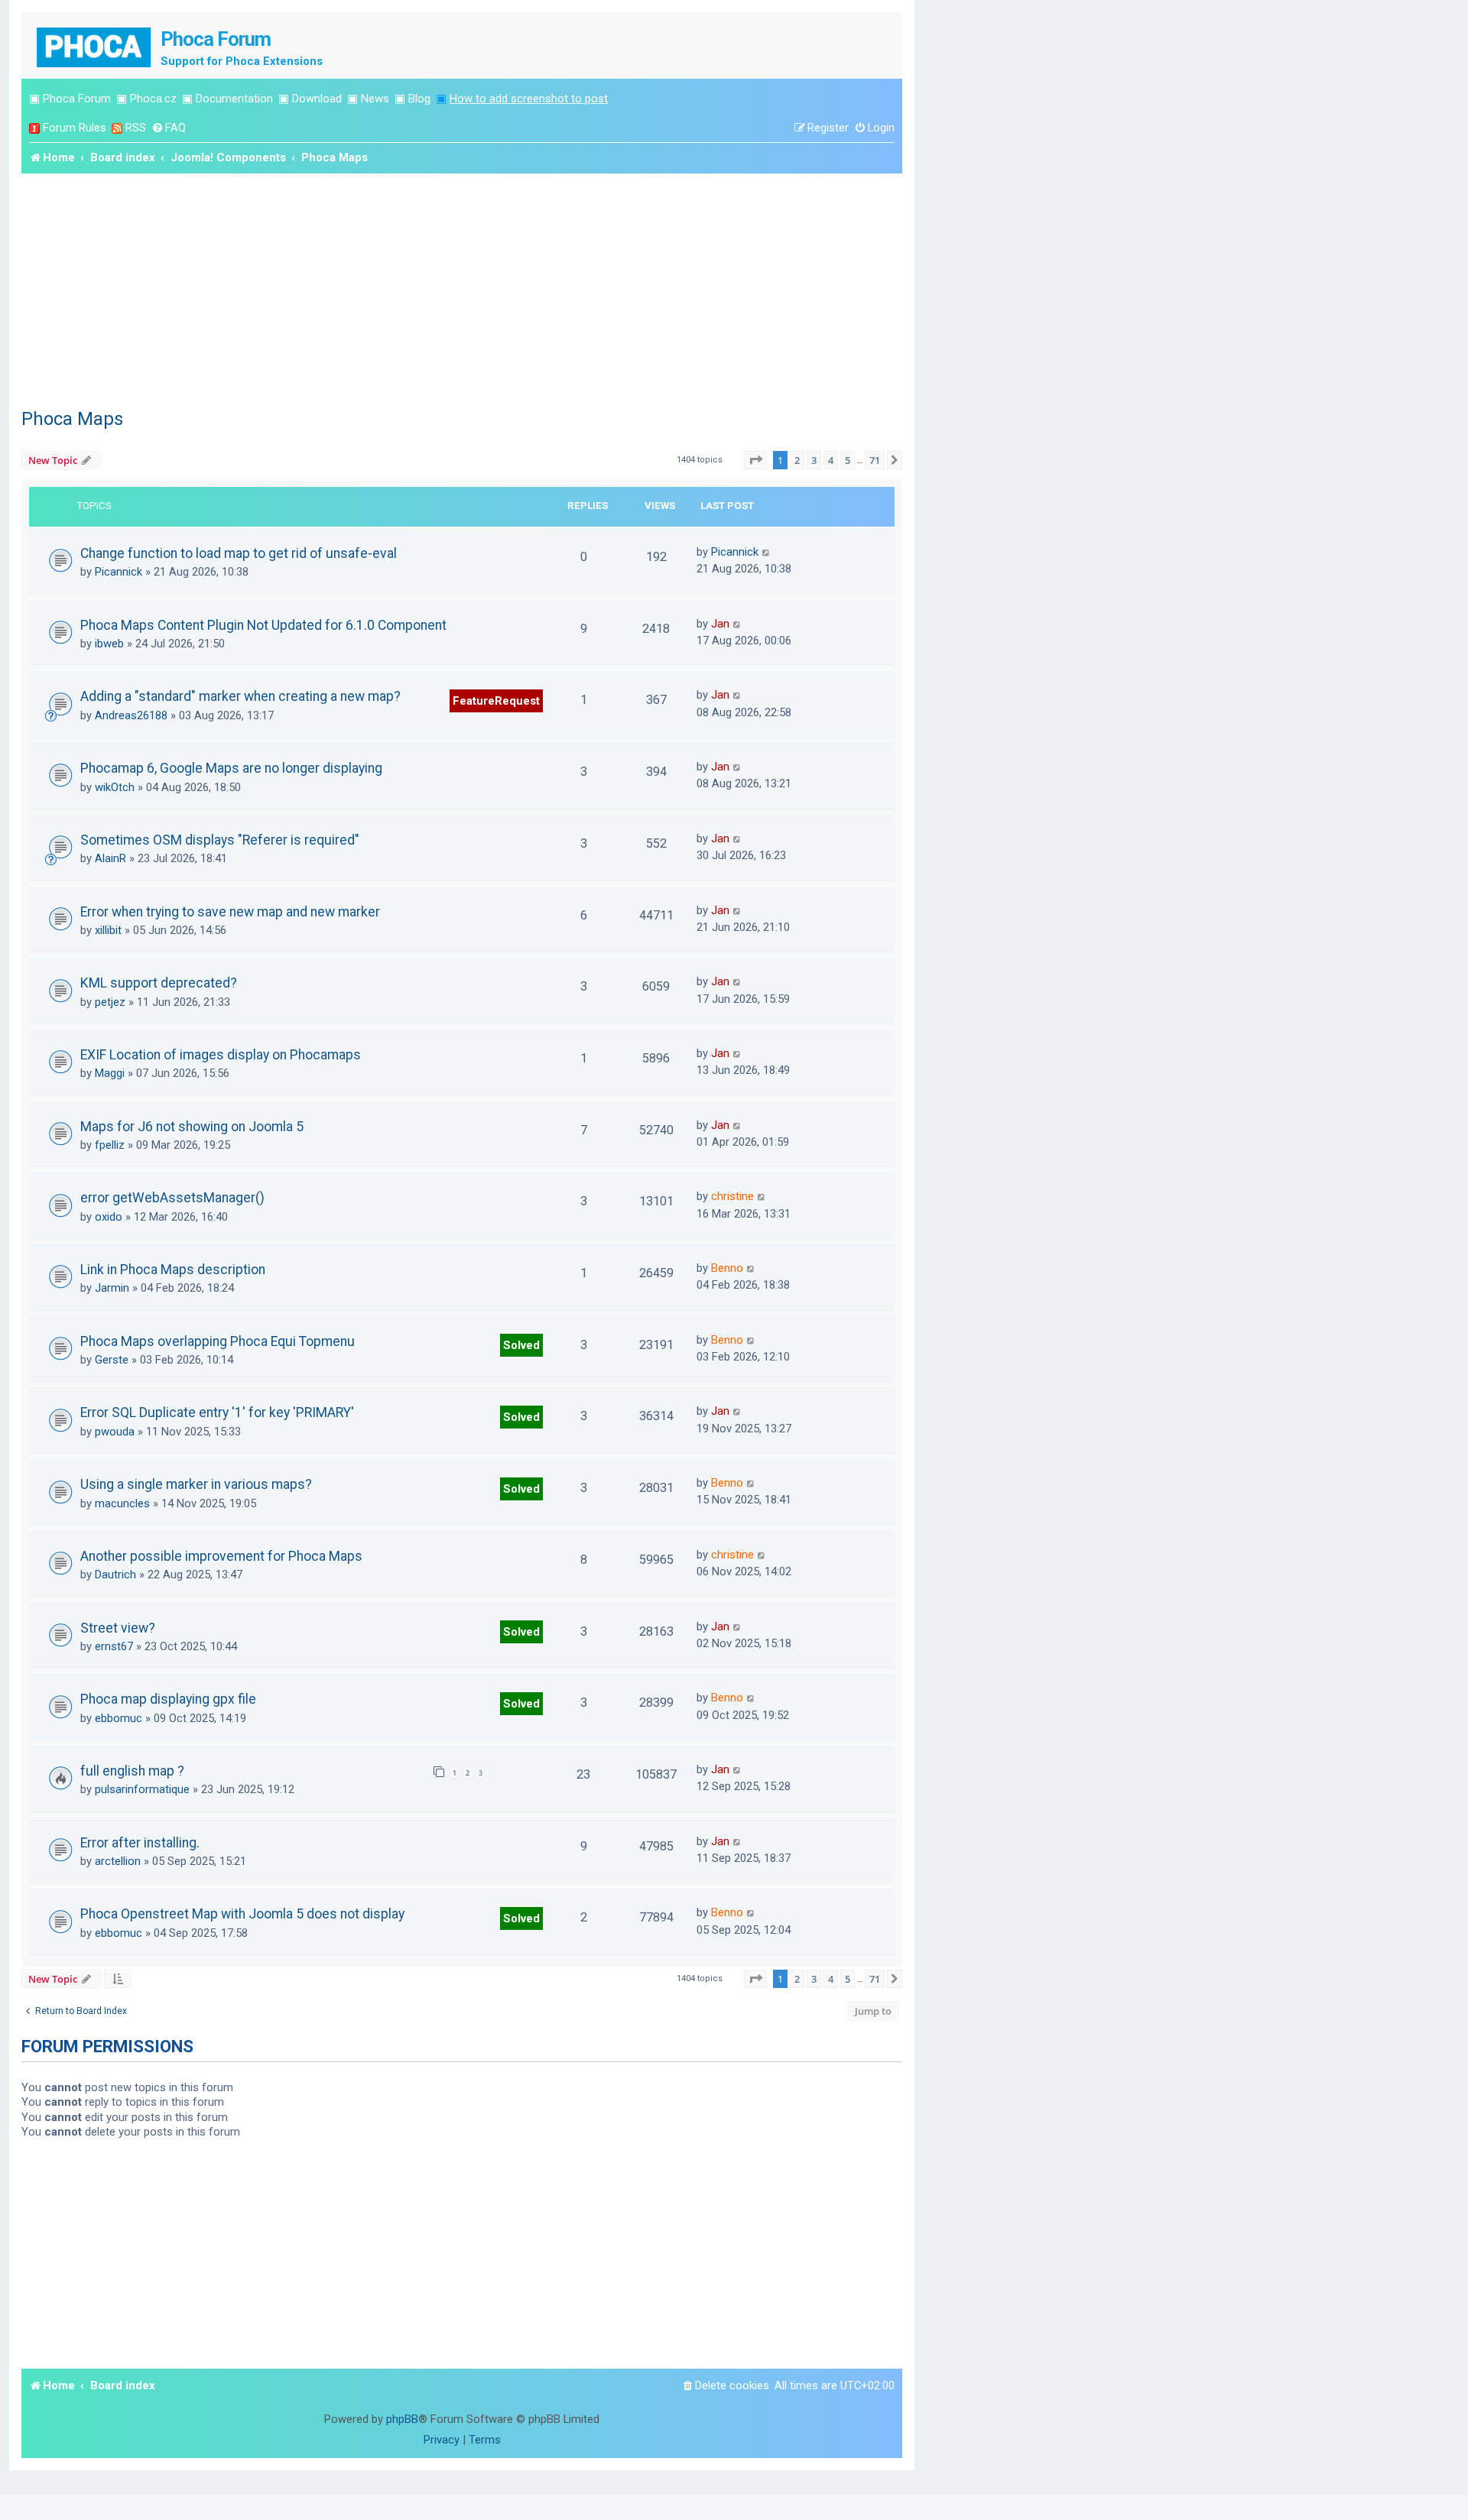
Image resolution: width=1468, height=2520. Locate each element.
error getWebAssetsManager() (172, 1198)
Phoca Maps (72, 419)
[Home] (95, 45)
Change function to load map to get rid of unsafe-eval (239, 553)
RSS (136, 128)
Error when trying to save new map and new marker (230, 912)
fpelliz (110, 1145)
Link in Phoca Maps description (173, 1270)
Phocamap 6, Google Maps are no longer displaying (231, 768)
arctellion (118, 1861)
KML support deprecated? (159, 983)
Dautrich (115, 1575)
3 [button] (814, 460)
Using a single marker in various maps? (196, 1484)
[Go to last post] (766, 552)
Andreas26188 (131, 715)
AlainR (110, 858)
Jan (720, 624)
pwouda (115, 1432)
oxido (109, 1217)
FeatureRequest (496, 701)
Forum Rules (75, 128)
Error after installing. (140, 1843)
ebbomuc (119, 1718)
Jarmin (112, 1288)
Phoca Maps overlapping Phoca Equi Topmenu (218, 1341)
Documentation (234, 99)
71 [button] (875, 460)
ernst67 (114, 1646)
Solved (521, 1345)
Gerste (112, 1360)
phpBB (402, 2419)
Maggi (110, 1073)
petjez (110, 1002)
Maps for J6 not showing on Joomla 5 (192, 1127)
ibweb (109, 644)
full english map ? (132, 1771)
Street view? (118, 1628)
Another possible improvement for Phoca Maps (221, 1556)
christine (732, 1196)
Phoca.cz (153, 99)
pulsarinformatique (142, 1789)
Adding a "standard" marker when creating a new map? (240, 696)
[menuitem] (169, 128)
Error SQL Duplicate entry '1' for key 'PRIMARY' (217, 1412)
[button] (755, 460)
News (375, 99)
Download (317, 99)
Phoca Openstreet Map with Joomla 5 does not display (242, 1914)
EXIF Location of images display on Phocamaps (221, 1055)
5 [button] (848, 460)
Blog (419, 99)
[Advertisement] (462, 288)
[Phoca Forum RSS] (117, 128)
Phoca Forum (77, 99)
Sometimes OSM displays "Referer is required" (220, 840)
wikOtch (115, 787)
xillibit (108, 930)
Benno (727, 1268)
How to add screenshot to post (529, 99)
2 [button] (797, 460)
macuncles (122, 1503)
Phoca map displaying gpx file (168, 1699)
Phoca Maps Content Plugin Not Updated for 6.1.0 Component (263, 625)
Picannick (119, 572)
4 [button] (831, 460)
